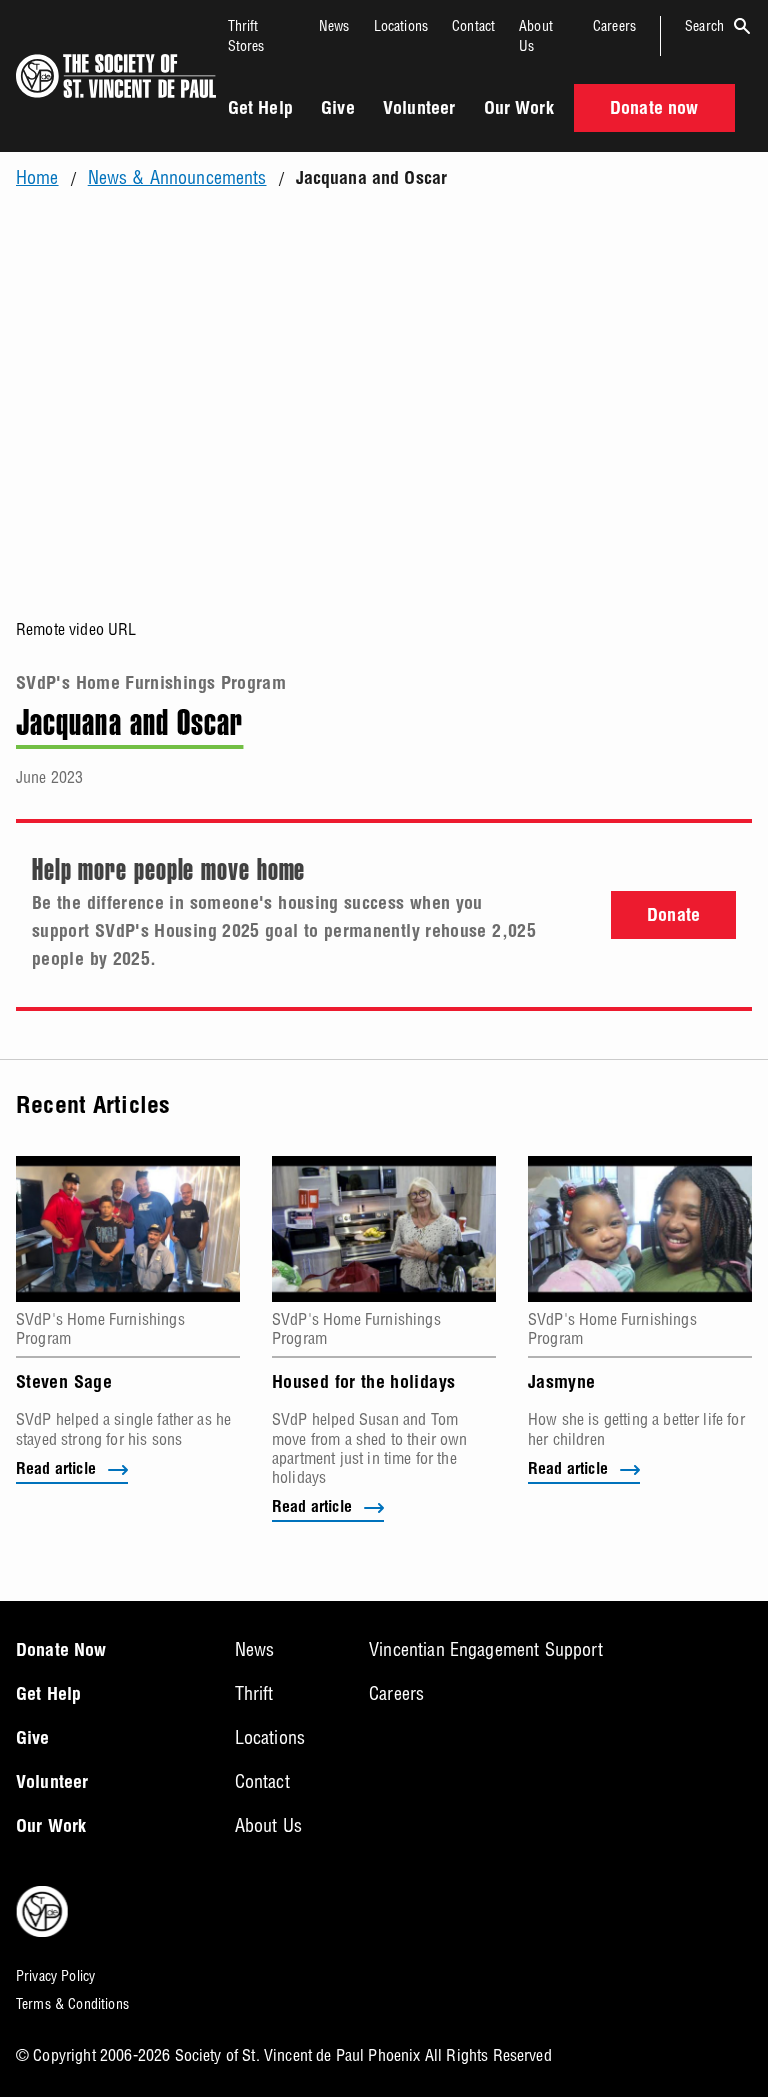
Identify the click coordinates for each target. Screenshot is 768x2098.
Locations (401, 26)
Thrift (254, 1693)
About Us (268, 1825)
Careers (614, 26)
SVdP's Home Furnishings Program (151, 685)
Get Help (260, 110)
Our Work (519, 110)
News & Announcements (177, 178)
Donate (673, 917)
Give (338, 110)
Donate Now (61, 1652)
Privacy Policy (55, 1976)
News (334, 26)
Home (37, 178)
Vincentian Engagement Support (486, 1649)
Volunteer (419, 110)
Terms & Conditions (72, 2004)
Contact (473, 26)
